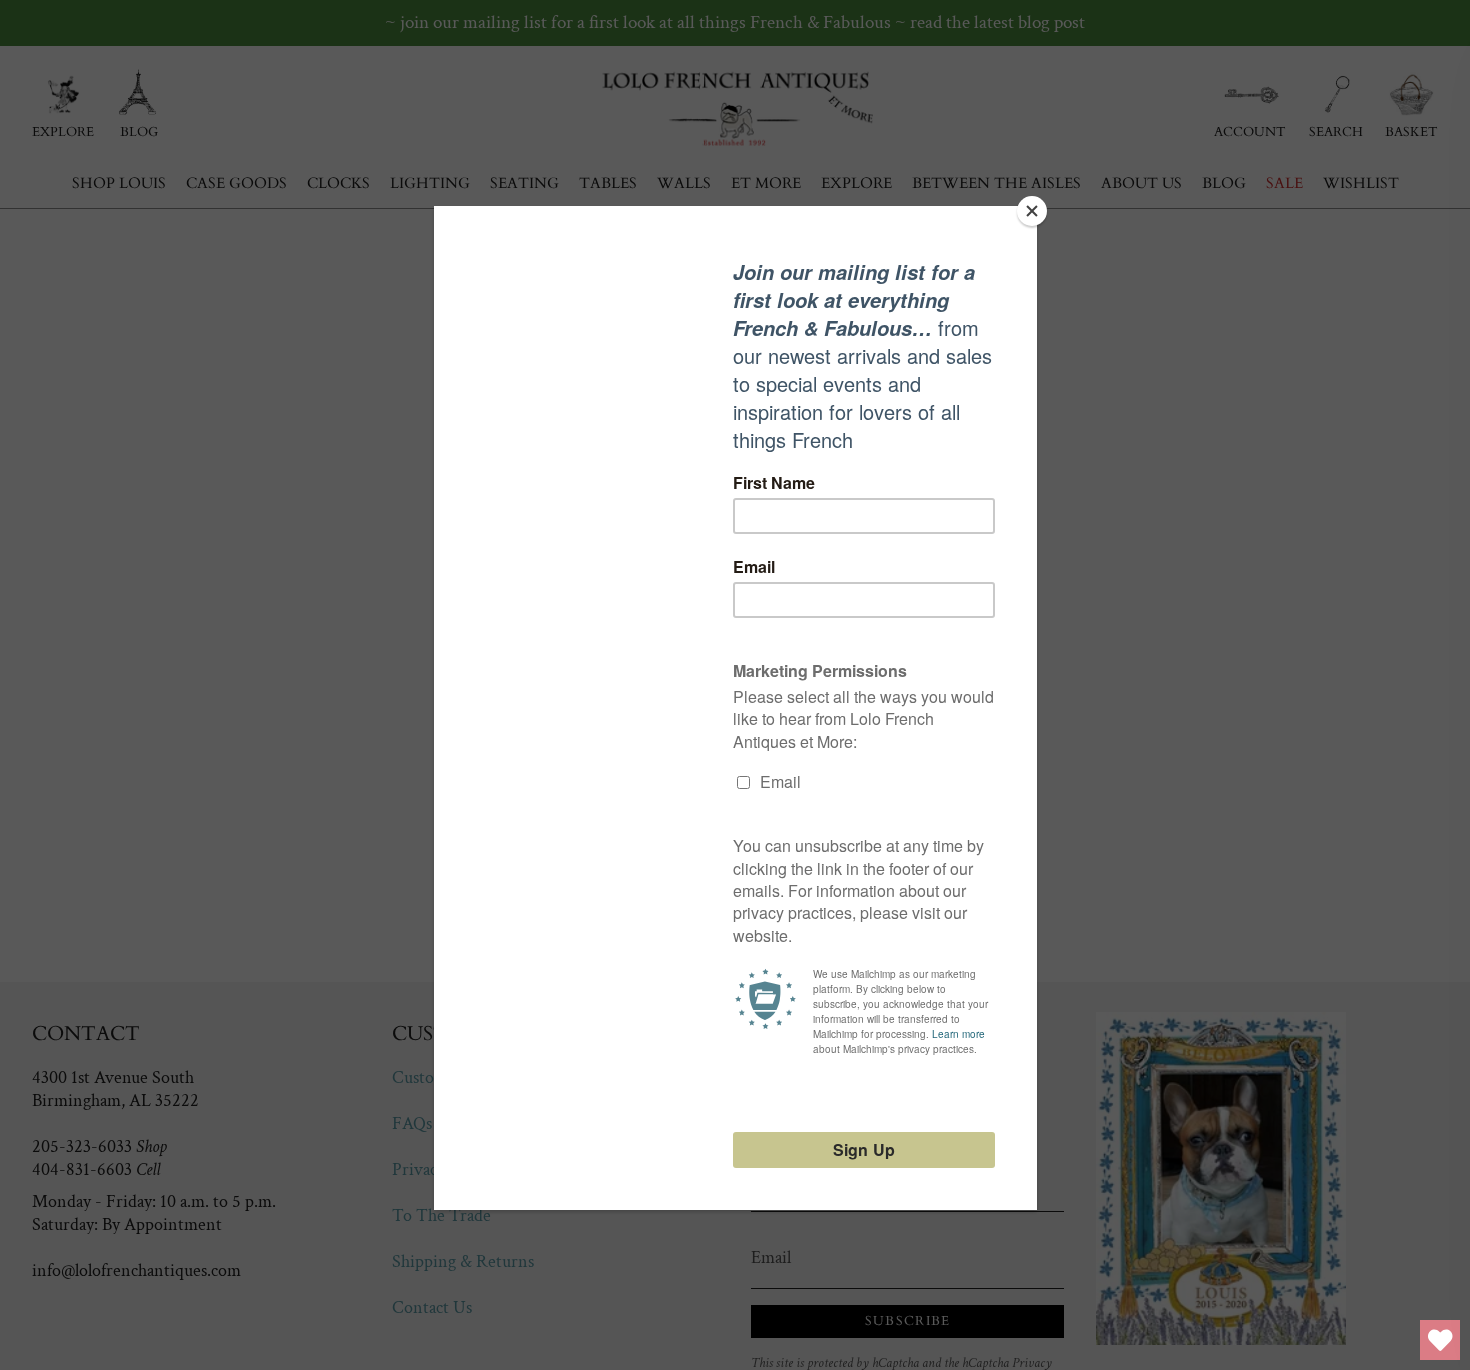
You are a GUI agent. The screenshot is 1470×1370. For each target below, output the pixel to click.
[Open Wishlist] (1440, 1340)
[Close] (1032, 211)
